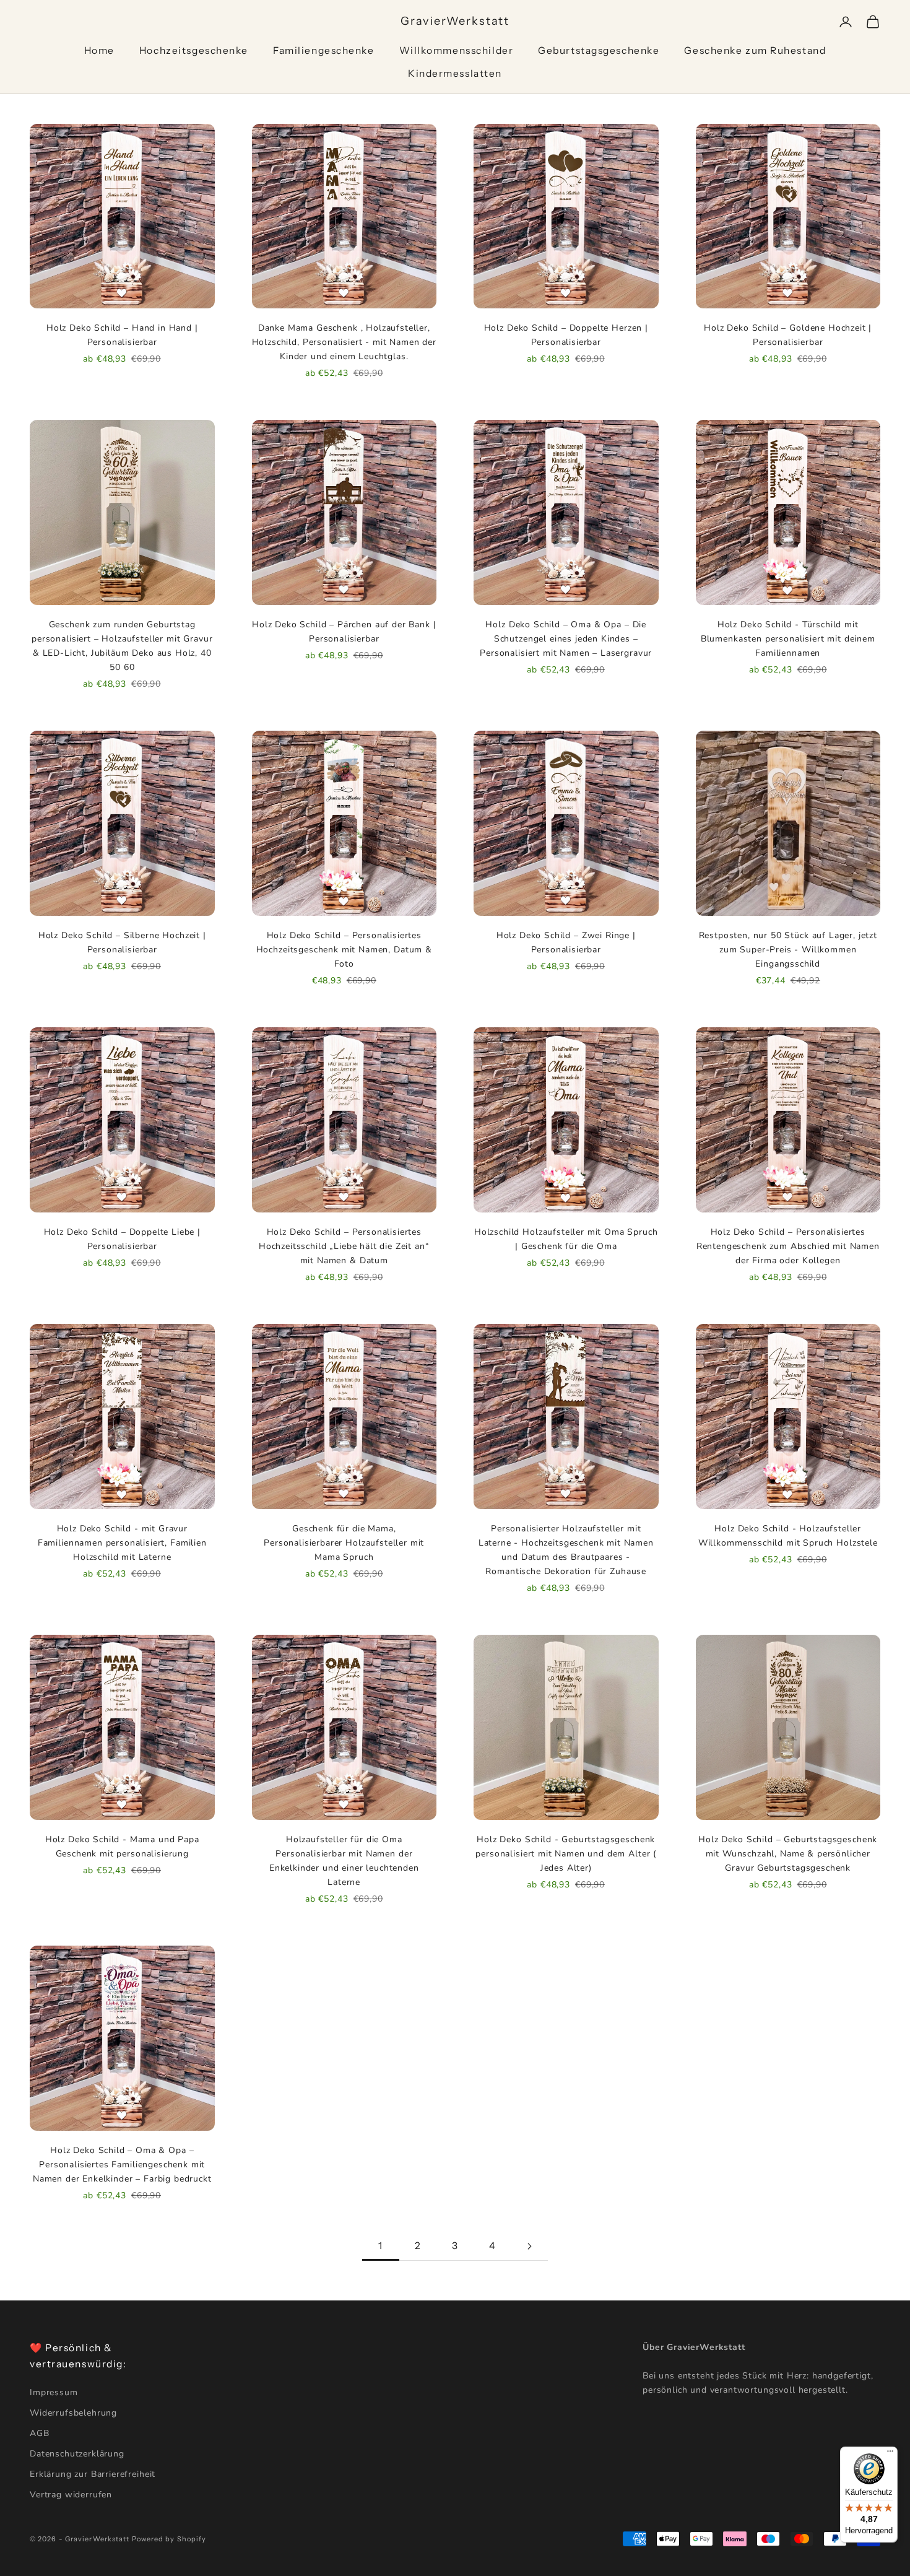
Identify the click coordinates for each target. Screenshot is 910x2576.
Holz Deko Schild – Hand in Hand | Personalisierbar (122, 335)
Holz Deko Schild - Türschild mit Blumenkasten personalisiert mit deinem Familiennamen (788, 639)
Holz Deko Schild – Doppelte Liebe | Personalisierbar (122, 1239)
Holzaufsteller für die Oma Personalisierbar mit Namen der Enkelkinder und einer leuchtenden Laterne (344, 1861)
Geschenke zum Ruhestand (755, 50)
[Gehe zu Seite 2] (529, 2246)
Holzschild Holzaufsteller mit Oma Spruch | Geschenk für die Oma (566, 1239)
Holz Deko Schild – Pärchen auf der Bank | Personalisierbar (344, 632)
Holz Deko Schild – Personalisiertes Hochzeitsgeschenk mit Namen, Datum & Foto (344, 950)
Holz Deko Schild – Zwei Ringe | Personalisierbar (566, 942)
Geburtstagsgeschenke (599, 50)
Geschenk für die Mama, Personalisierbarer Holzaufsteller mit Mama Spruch (344, 1543)
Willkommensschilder (457, 50)
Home (99, 50)
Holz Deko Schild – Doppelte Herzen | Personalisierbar (566, 335)
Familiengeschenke (324, 50)
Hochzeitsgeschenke (194, 50)
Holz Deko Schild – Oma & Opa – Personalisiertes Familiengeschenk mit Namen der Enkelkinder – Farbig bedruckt (122, 2165)
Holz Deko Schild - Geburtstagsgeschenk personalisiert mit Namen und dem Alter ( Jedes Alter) (566, 1854)
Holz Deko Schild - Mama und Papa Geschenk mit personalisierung (122, 1847)
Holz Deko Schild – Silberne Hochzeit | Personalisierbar (122, 942)
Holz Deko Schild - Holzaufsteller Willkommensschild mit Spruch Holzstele (788, 1536)
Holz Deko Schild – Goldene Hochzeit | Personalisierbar (788, 335)
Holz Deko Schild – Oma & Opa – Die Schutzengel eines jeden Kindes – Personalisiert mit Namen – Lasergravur (566, 639)
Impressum (54, 2392)
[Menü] (890, 2454)
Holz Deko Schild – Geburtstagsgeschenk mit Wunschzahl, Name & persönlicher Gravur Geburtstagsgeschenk (788, 1854)
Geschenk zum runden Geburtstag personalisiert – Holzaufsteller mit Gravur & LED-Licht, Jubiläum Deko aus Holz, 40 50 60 (122, 646)
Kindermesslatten (455, 73)
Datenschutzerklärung (77, 2454)
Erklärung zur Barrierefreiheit (93, 2474)
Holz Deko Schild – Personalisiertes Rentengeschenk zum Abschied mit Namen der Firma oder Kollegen (788, 1246)
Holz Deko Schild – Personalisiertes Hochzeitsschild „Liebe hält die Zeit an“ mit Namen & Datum (344, 1246)
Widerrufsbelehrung (73, 2413)
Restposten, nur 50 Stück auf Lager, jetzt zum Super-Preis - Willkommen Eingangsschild (788, 950)
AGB (40, 2433)
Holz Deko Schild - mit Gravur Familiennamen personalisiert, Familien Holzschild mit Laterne (122, 1543)
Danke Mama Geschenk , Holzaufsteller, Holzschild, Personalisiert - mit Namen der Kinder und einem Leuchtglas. (344, 342)
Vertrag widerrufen (71, 2495)
